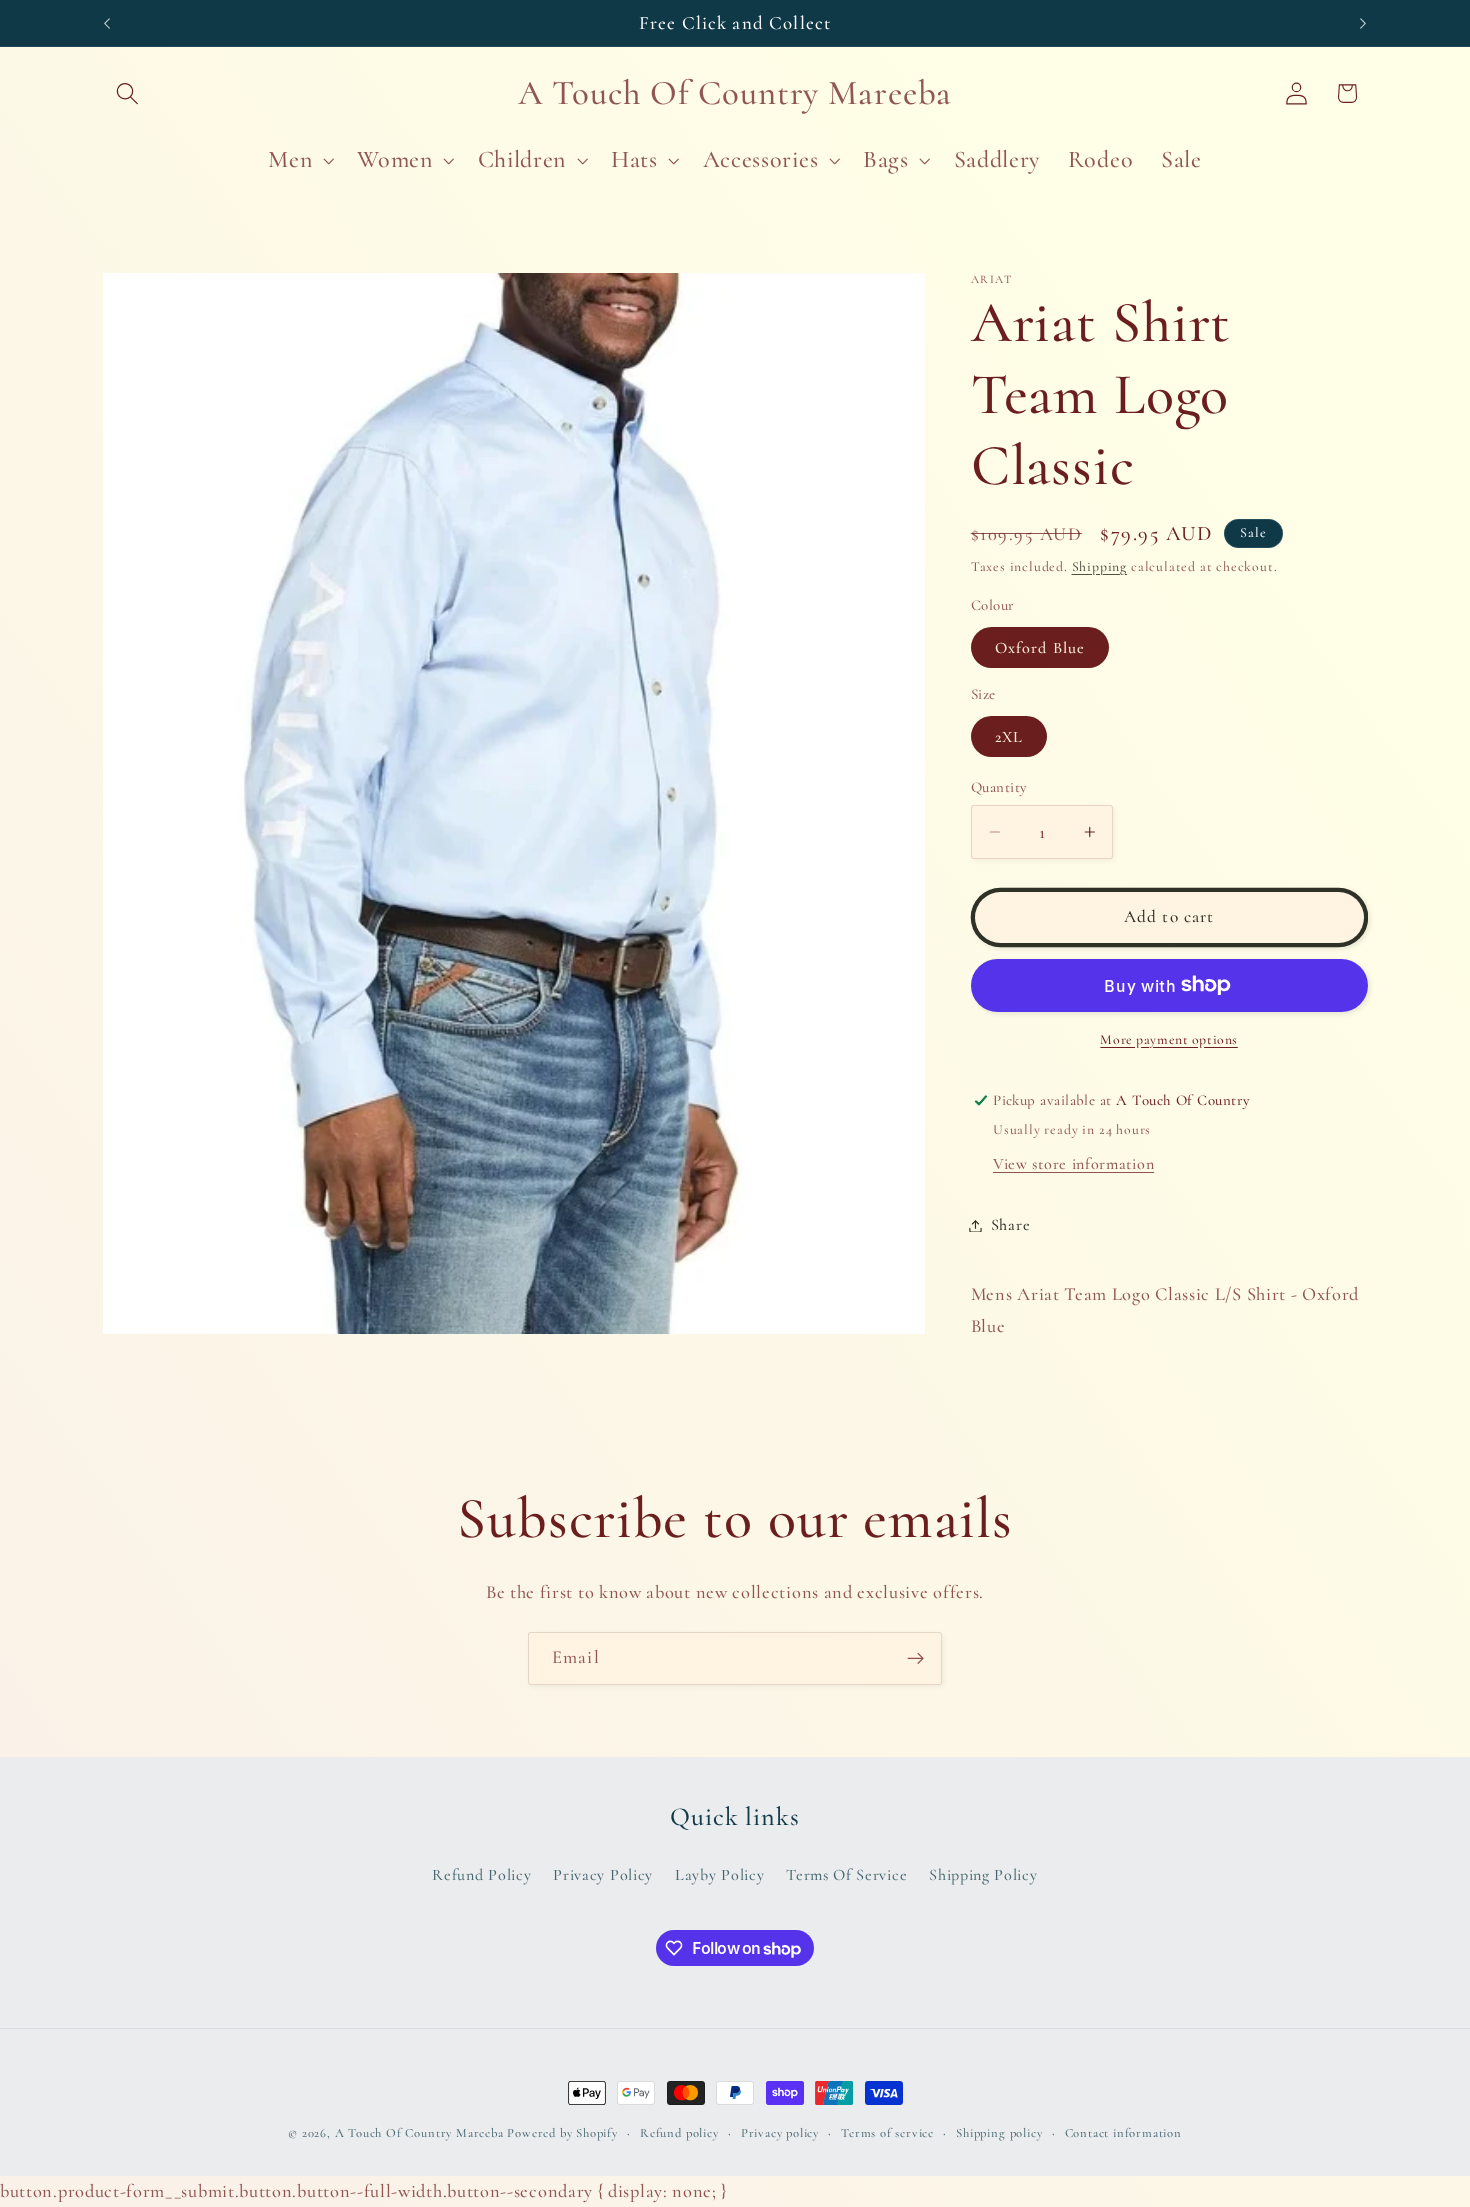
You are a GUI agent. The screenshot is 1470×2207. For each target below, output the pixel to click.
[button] (128, 93)
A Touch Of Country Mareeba (419, 2133)
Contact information (1123, 2133)
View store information (1073, 1164)
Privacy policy (780, 2133)
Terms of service (887, 2133)
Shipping (1099, 566)
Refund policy (679, 2133)
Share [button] (1010, 1225)
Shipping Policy (983, 1875)
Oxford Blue (1040, 648)
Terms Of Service (846, 1875)
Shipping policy (999, 2133)
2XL (1009, 737)
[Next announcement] (1363, 23)
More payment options (1169, 1039)
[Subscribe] (915, 1659)
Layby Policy (719, 1875)
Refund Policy (481, 1875)
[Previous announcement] (107, 23)
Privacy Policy (603, 1875)
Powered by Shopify (562, 2133)
